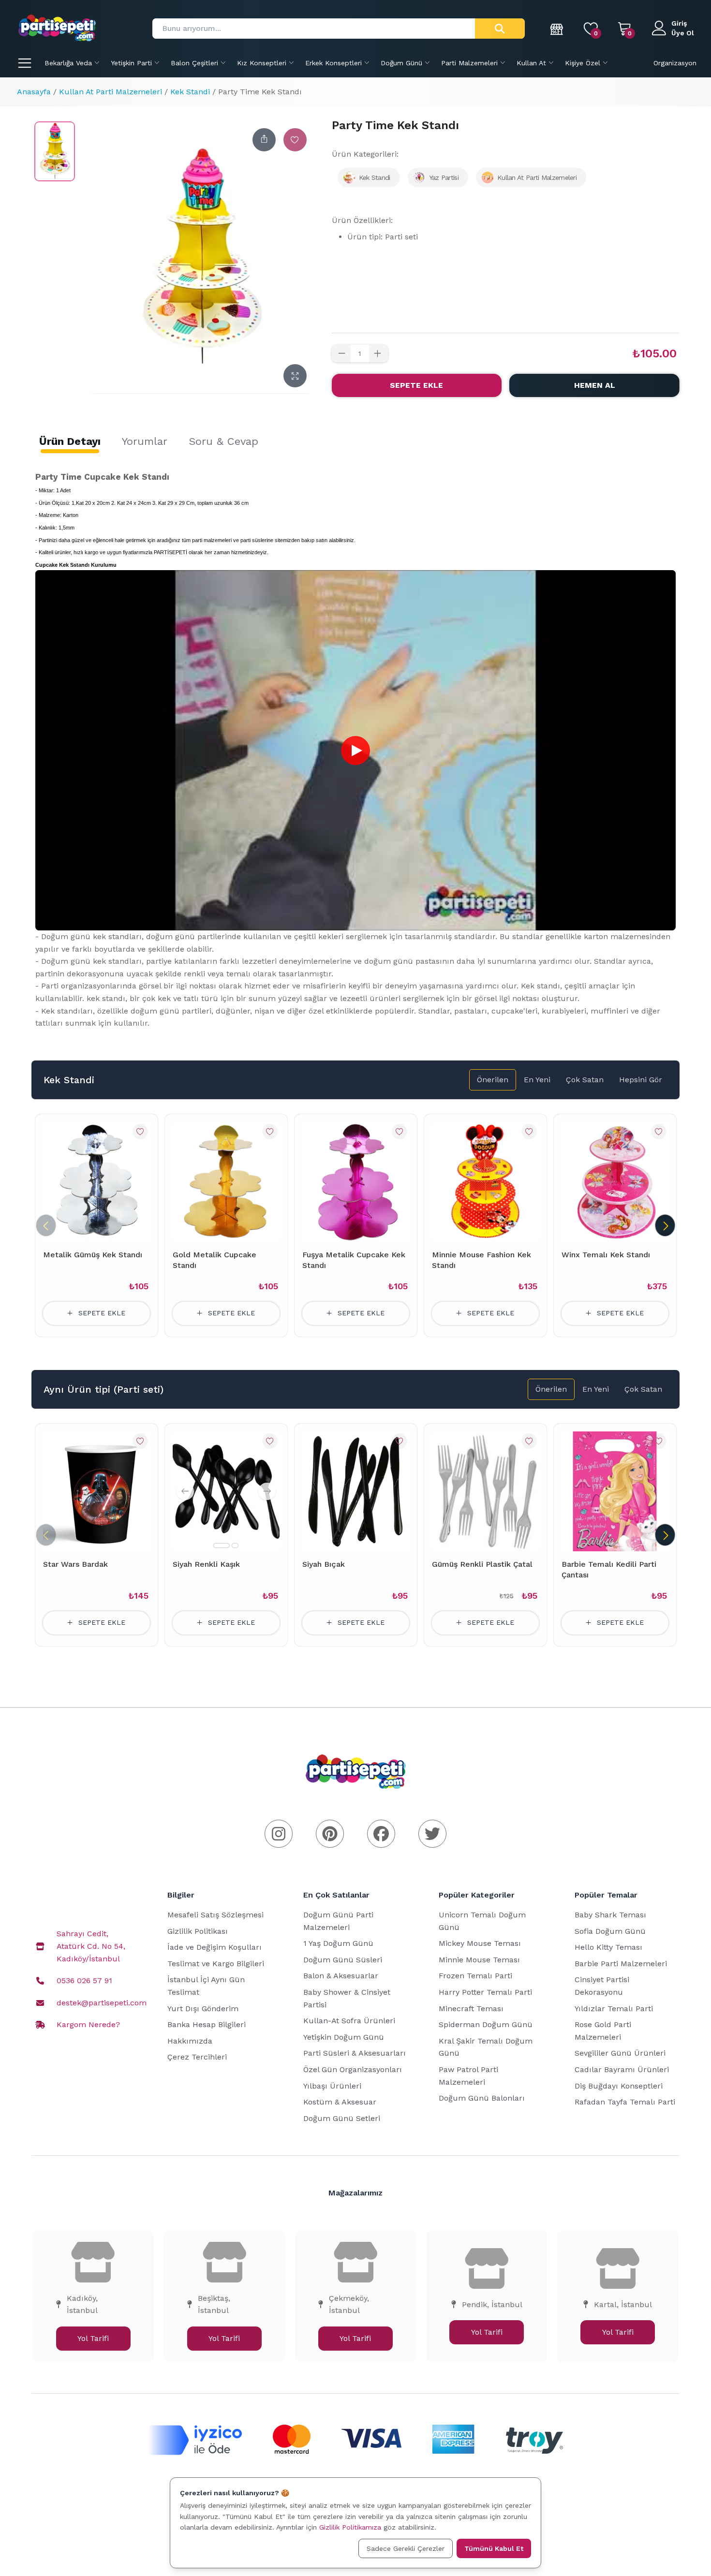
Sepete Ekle (416, 385)
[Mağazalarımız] (557, 29)
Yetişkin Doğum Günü (344, 2037)
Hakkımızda (190, 2041)
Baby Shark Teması (610, 1915)
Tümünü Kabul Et (494, 2548)
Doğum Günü (401, 63)
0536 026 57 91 (84, 1980)
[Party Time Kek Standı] (55, 151)
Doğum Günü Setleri (342, 2118)
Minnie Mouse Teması (479, 1960)
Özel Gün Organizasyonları (353, 2069)
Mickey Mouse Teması (480, 1943)
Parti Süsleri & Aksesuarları (355, 2053)
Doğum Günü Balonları (482, 2098)
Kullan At (531, 63)
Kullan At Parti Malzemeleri (111, 92)
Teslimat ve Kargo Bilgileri (216, 1964)
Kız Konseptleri (262, 63)
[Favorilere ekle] (295, 140)
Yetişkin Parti (131, 63)
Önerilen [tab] (493, 1080)
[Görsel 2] (235, 1546)
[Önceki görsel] (185, 1491)
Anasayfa (34, 92)
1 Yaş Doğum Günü (338, 1943)
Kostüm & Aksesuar (340, 2102)
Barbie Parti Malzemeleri (621, 1964)
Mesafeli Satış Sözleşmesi (215, 1915)
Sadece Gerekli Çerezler (406, 2548)
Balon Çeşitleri (194, 63)
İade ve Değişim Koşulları (215, 1947)
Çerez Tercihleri (197, 2057)
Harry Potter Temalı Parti (485, 1992)
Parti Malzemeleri (469, 63)
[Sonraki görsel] (267, 1491)
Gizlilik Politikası (198, 1931)
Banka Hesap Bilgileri (207, 2024)
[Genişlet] (295, 376)
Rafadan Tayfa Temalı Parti (625, 2102)
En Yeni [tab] (537, 1080)
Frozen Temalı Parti (475, 1976)
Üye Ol (683, 33)
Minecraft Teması (471, 2009)
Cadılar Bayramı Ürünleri (622, 2069)
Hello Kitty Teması (608, 1947)
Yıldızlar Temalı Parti (614, 2009)
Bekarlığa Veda (68, 63)
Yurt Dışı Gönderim (203, 2009)
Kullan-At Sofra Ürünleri (349, 2021)
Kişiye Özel (583, 63)
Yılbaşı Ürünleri (332, 2086)
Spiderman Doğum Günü (486, 2024)
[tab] (70, 442)
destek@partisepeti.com (102, 2003)
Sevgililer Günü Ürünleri (620, 2053)
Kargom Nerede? (88, 2024)
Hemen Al (595, 385)
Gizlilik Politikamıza (350, 2527)
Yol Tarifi (93, 2338)
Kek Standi (190, 92)
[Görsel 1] (222, 1546)
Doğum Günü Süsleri (343, 1960)
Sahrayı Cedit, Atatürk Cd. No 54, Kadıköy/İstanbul (91, 1946)
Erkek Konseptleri (333, 63)
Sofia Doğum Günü (610, 1931)
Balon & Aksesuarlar (341, 1976)
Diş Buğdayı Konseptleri (619, 2086)
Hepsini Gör (641, 1080)
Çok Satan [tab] (585, 1080)
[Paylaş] (264, 140)
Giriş (679, 23)
